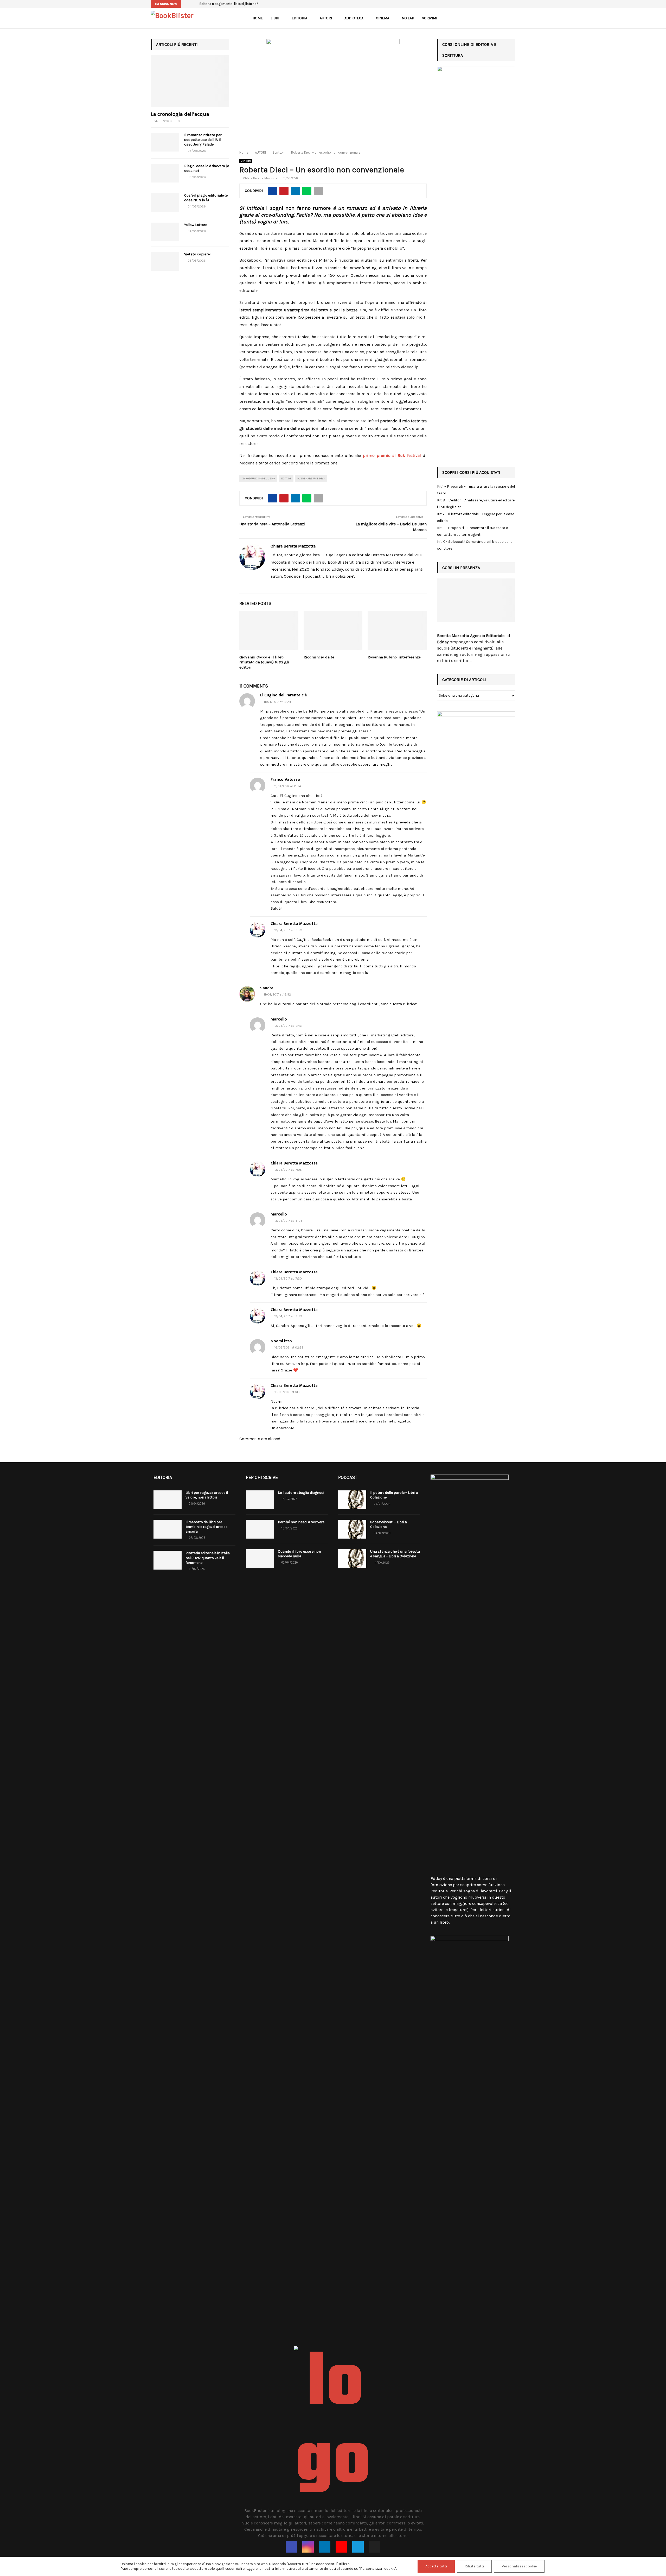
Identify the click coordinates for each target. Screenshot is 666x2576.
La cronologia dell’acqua (180, 114)
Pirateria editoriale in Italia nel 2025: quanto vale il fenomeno (208, 1558)
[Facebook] (291, 2547)
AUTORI (326, 18)
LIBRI (275, 18)
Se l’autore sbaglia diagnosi (301, 1493)
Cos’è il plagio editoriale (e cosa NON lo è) (206, 198)
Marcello (279, 1019)
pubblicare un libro (311, 478)
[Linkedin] (325, 2547)
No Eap (408, 18)
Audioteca (354, 18)
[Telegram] (358, 2547)
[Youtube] (341, 2547)
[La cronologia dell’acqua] (190, 81)
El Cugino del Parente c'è (284, 695)
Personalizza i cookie (519, 2566)
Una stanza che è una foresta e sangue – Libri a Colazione (395, 1554)
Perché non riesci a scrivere (301, 1522)
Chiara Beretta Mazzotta (260, 178)
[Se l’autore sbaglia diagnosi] (260, 1500)
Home (258, 18)
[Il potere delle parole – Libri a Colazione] (352, 1500)
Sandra (267, 988)
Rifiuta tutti (474, 2566)
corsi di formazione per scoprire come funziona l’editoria (468, 1885)
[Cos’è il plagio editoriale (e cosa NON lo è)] (165, 203)
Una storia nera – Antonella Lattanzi (272, 524)
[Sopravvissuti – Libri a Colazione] (352, 1529)
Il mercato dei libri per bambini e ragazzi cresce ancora (206, 1527)
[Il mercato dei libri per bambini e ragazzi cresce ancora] (168, 1529)
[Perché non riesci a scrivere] (260, 1529)
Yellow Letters (196, 225)
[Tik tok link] (514, 4)
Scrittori (246, 161)
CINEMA (383, 18)
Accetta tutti (436, 2566)
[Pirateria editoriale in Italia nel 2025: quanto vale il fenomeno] (168, 1560)
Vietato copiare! (197, 254)
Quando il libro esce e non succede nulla (299, 1554)
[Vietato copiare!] (165, 261)
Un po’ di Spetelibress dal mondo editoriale (232, 4)
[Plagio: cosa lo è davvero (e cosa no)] (165, 173)
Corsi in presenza (461, 568)
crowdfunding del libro (258, 478)
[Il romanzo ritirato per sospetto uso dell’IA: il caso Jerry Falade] (165, 142)
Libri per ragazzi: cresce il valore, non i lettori (207, 1495)
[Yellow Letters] (165, 232)
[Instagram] (308, 2547)
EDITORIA (299, 18)
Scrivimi (430, 18)
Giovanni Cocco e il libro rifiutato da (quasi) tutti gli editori (264, 662)
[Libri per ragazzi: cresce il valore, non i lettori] (168, 1500)
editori (286, 478)
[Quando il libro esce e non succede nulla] (260, 1559)
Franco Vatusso (285, 780)
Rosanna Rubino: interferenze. (395, 657)
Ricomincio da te (319, 657)
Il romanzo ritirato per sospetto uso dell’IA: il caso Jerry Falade (203, 140)
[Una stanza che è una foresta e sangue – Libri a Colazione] (352, 1559)
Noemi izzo (281, 1341)
